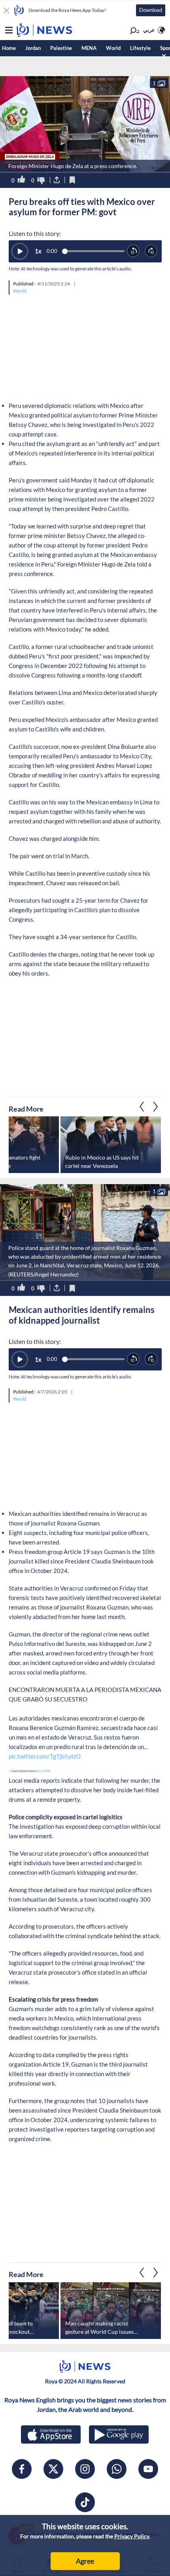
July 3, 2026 (43, 1771)
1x (38, 251)
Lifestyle (140, 48)
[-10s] (133, 251)
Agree (85, 2561)
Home (9, 48)
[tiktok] (85, 2502)
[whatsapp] (117, 2469)
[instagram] (85, 2469)
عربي (149, 30)
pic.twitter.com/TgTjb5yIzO (45, 1756)
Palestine (61, 48)
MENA (89, 48)
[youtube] (148, 2469)
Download (151, 10)
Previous (156, 1106)
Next (142, 1106)
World (113, 48)
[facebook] (22, 2469)
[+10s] (151, 251)
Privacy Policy (132, 2536)
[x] (53, 2469)
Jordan (33, 48)
